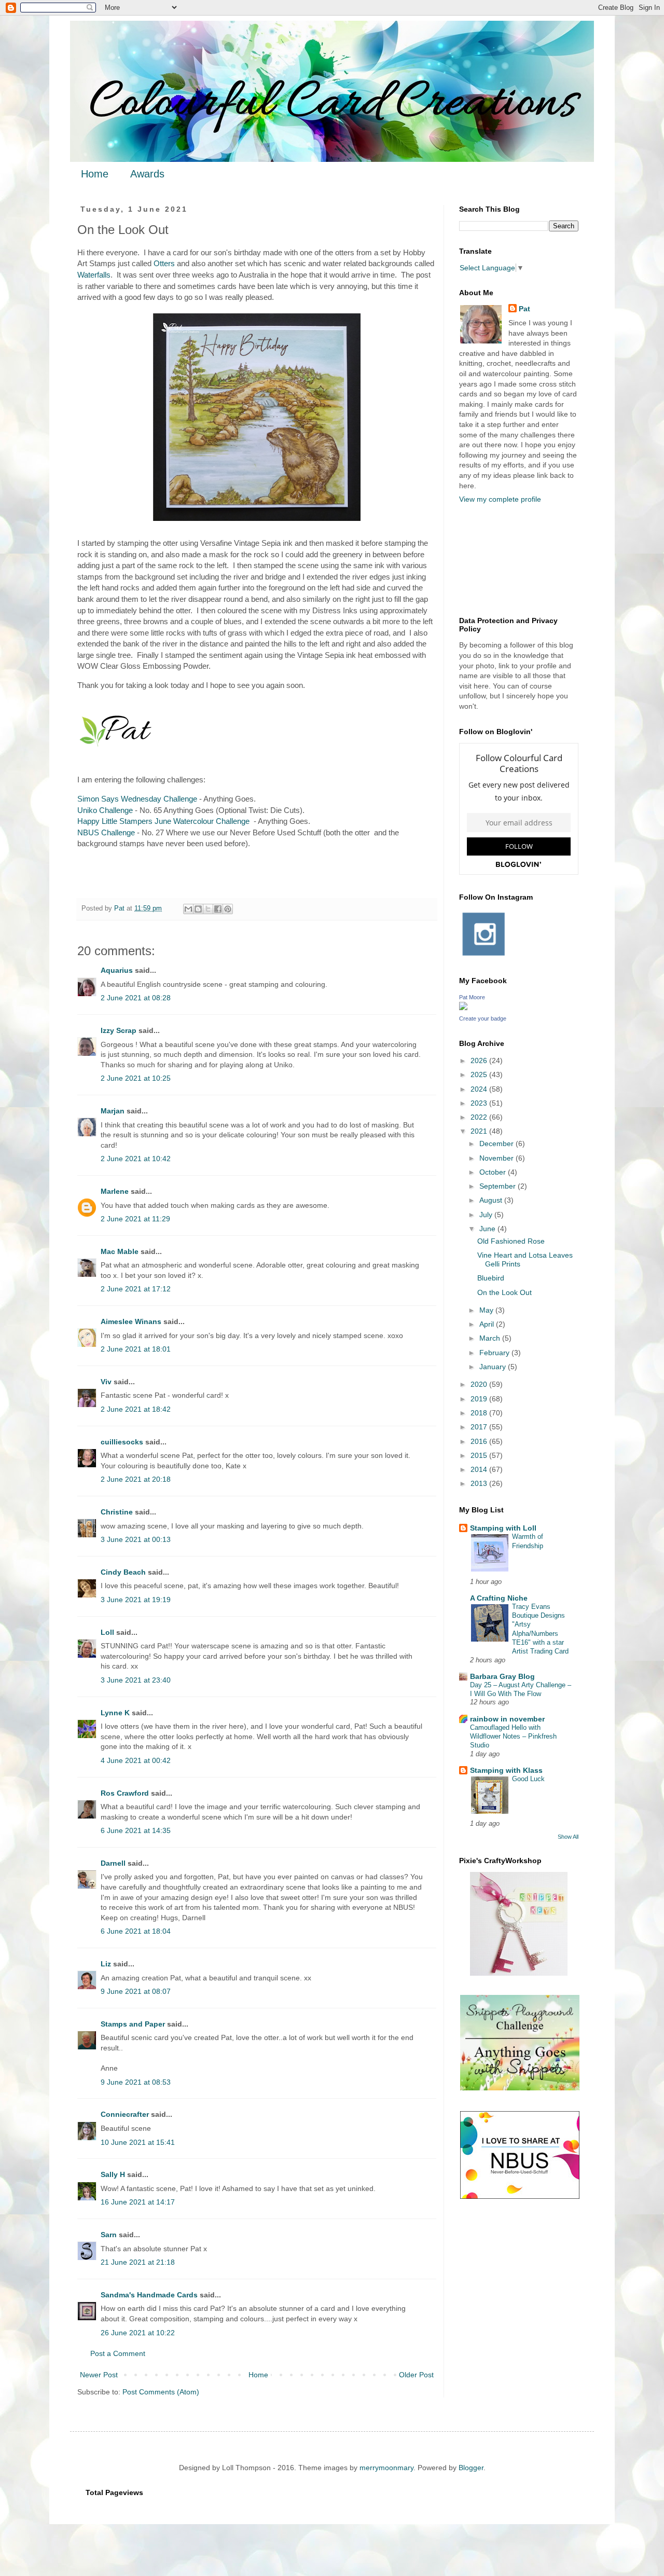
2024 (480, 1089)
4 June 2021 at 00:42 (136, 1760)
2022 (480, 1117)
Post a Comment (118, 2353)
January (494, 1367)
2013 (480, 1483)
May (487, 1310)
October (494, 1172)
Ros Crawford (125, 1793)
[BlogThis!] (198, 909)
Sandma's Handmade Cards (149, 2295)
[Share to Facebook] (218, 909)
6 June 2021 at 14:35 (136, 1830)
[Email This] (188, 909)
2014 (480, 1469)
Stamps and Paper (133, 2024)
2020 (480, 1384)
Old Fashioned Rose (511, 1241)
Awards (147, 174)
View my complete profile (500, 499)
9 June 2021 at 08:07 (136, 1991)
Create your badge (483, 1018)
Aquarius (117, 970)
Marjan (114, 1111)
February (495, 1353)
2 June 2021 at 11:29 (135, 1219)
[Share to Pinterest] (228, 909)
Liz (106, 1964)
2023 (480, 1103)
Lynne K (115, 1713)
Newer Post (99, 2375)
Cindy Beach (123, 1572)
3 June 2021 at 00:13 (136, 1539)
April (488, 1324)
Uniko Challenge (105, 810)
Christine (117, 1512)
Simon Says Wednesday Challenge (137, 799)
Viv (106, 1382)
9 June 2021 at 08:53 (136, 2082)
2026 (480, 1060)
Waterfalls (94, 275)
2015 (480, 1455)
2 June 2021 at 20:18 (136, 1479)
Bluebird (491, 1278)
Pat (524, 309)
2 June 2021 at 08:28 (136, 998)
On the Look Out (504, 1292)
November (497, 1158)
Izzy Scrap (119, 1030)
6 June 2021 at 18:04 (136, 1931)
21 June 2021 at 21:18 (138, 2262)
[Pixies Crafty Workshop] (519, 1973)
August (492, 1200)
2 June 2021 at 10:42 (136, 1159)
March (491, 1338)
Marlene (115, 1191)
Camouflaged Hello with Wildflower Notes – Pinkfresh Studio (513, 1737)
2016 (480, 1441)
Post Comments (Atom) (161, 2392)
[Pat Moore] (463, 1008)
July (487, 1215)
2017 (480, 1427)
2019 (480, 1399)
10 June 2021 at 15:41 (138, 2142)
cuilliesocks (122, 1442)
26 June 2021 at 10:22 (138, 2333)
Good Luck (528, 1779)
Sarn (109, 2235)
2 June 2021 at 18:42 (136, 1409)
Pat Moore (472, 997)
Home (95, 174)
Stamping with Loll (503, 1528)
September (499, 1186)
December (497, 1144)
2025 (480, 1075)
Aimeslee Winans (131, 1321)
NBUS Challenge (106, 832)
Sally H (113, 2174)
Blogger (471, 2468)
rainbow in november (507, 1719)
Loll (107, 1632)
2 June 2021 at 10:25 (136, 1078)
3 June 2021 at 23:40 (136, 1680)
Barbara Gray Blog (502, 1676)
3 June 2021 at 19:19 (136, 1600)
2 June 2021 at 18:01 (136, 1349)
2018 (480, 1413)
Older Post (416, 2375)
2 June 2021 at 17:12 (136, 1289)
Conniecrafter (125, 2114)
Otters (164, 263)
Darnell (113, 1863)
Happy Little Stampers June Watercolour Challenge (163, 821)
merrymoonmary (386, 2468)
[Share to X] (208, 909)
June (488, 1229)
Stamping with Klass (506, 1770)
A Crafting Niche (499, 1598)
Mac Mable (120, 1251)
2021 (480, 1131)
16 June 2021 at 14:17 (138, 2202)
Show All (568, 1837)
